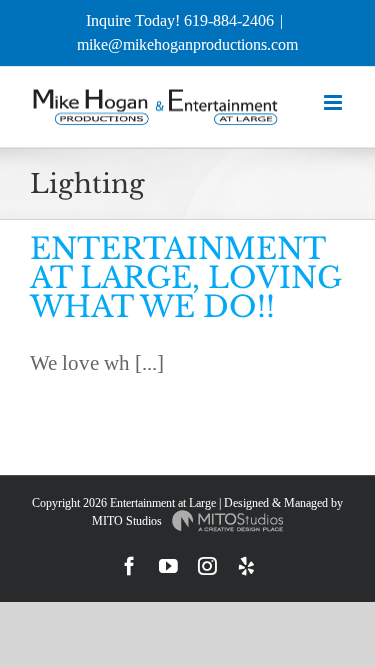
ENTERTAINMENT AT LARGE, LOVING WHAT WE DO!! (185, 278)
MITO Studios (128, 521)
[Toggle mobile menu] (334, 102)
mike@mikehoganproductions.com (187, 44)
